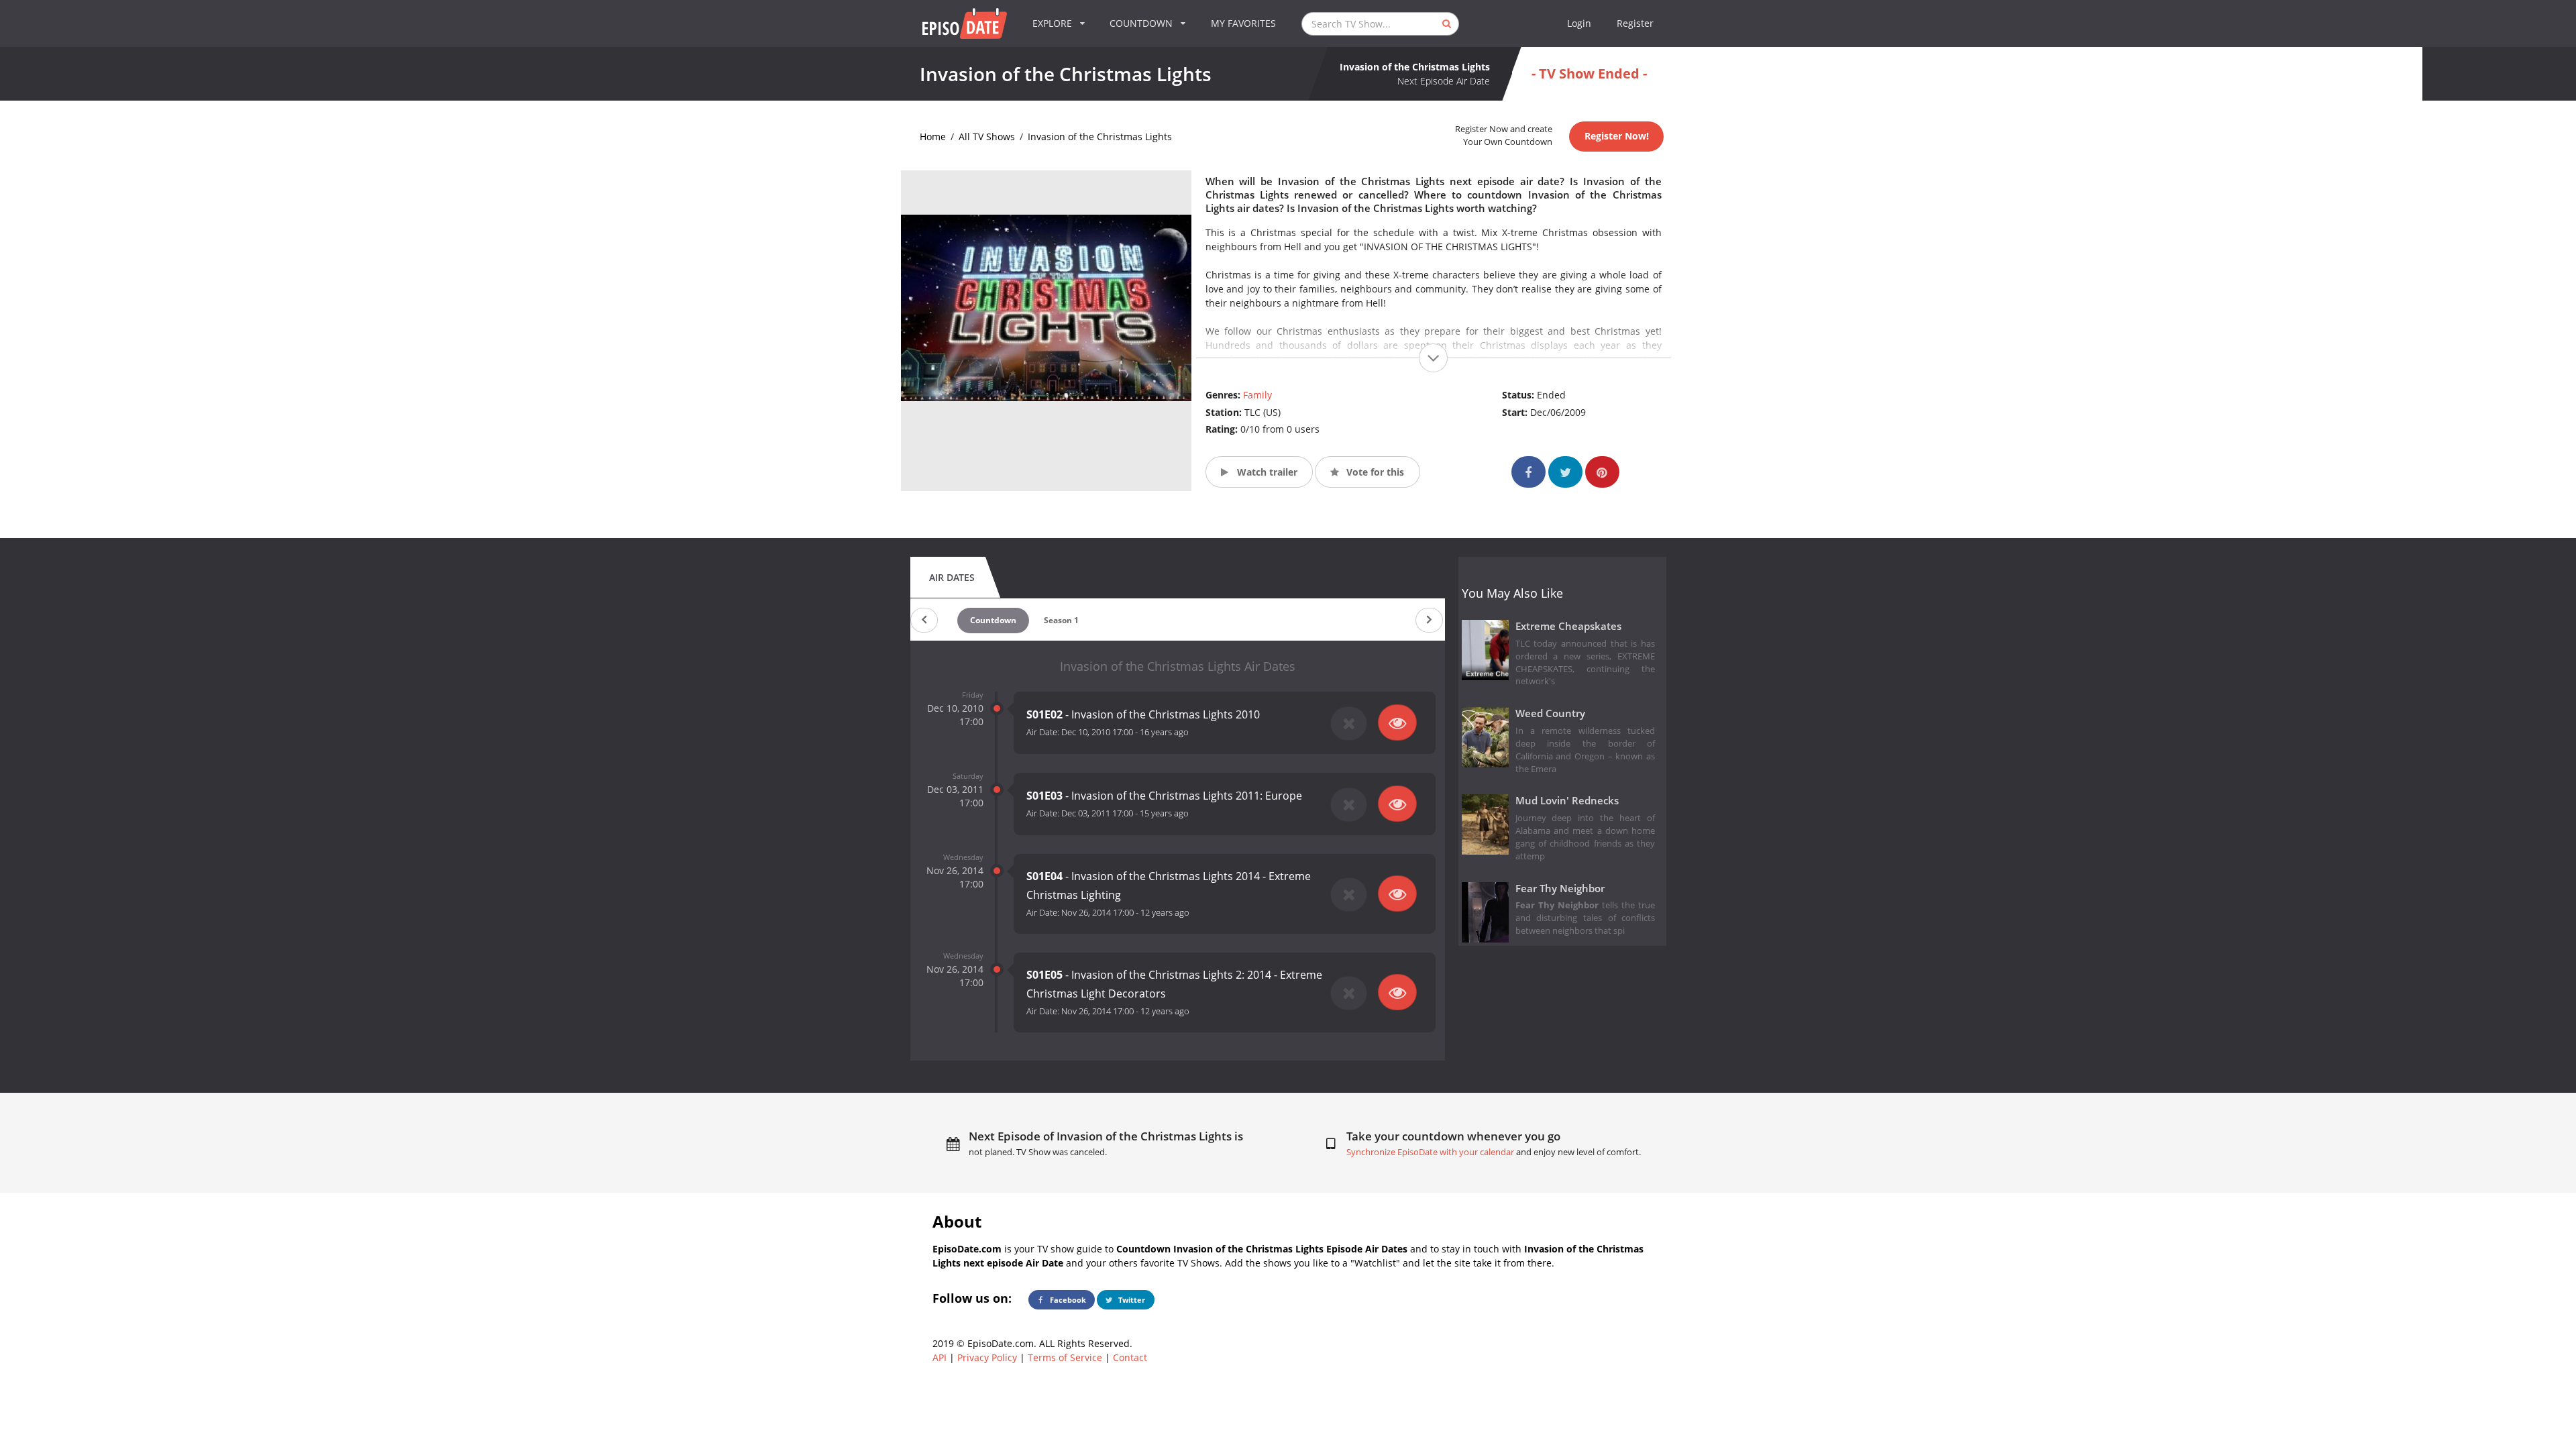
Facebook (1067, 1300)
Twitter (1131, 1300)
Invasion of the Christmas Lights (1100, 137)
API (940, 1357)
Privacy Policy (987, 1357)
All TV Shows (987, 137)
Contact (1130, 1357)
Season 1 (1061, 620)
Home (933, 137)
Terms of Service (1065, 1357)
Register (1635, 23)
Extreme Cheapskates (1568, 626)
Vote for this (1374, 472)
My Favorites (1243, 23)
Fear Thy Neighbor (1560, 889)
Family (1257, 395)
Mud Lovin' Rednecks (1567, 801)
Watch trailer (1266, 472)
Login (1579, 23)
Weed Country (1550, 713)
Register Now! (1617, 136)
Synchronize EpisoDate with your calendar (1430, 1152)
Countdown (993, 620)
